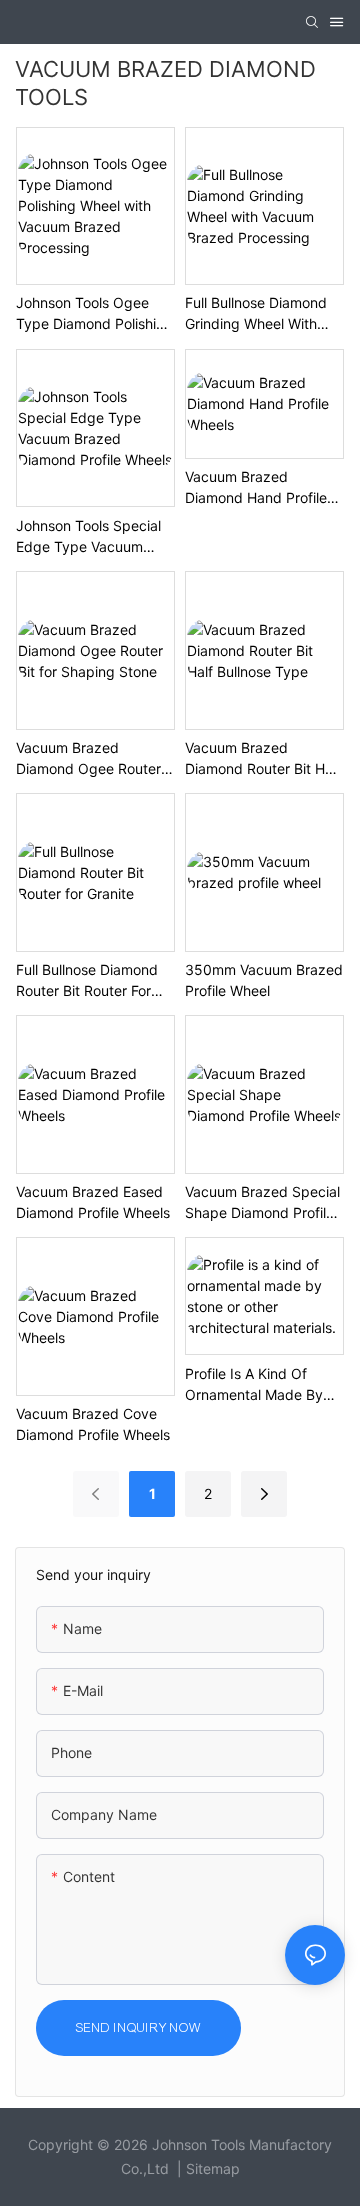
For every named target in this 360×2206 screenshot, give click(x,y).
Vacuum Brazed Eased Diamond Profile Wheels (93, 1202)
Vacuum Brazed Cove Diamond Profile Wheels (93, 1424)
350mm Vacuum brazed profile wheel (264, 980)
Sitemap (213, 2168)
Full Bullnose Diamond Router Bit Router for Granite (87, 981)
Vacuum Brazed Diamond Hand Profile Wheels (256, 488)
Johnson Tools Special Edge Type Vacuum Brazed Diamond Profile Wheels (93, 537)
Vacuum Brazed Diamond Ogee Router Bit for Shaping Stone (88, 759)
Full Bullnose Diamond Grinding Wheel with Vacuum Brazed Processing (256, 314)
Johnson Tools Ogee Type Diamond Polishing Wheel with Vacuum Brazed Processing (94, 314)
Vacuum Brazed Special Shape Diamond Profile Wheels (262, 1203)
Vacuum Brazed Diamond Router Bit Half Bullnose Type (263, 759)
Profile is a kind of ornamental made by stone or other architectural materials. (260, 1385)
